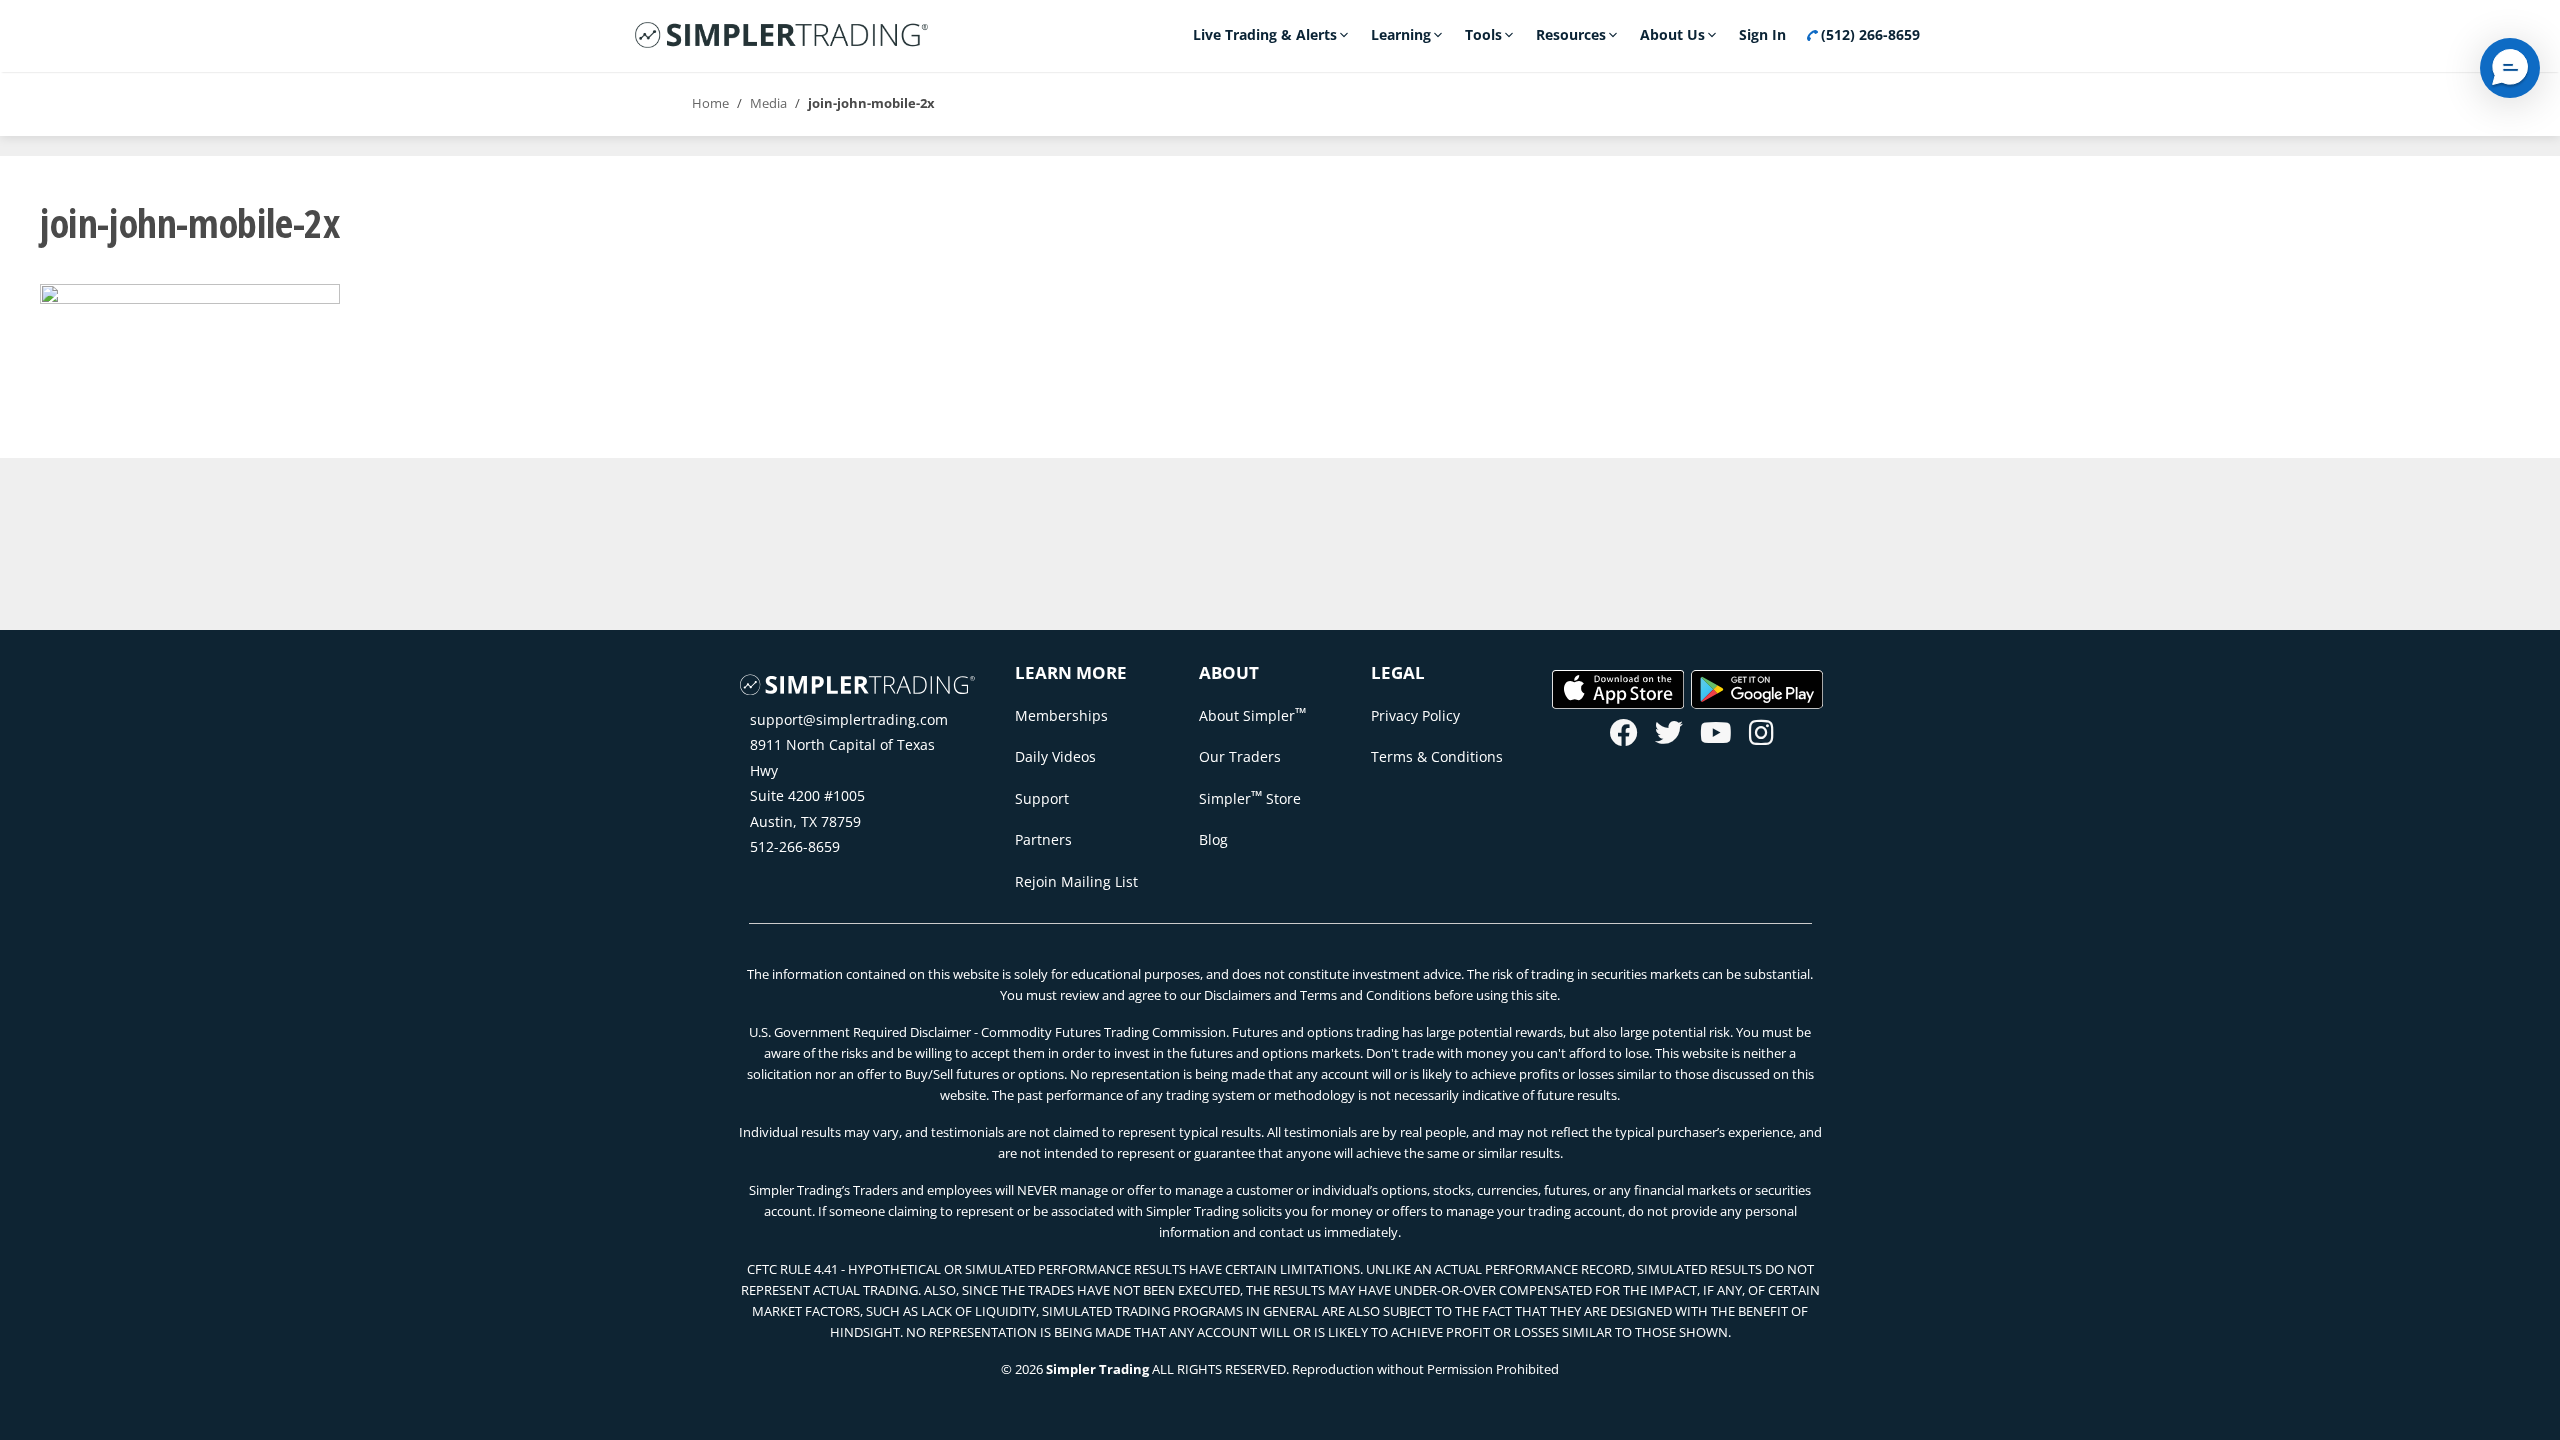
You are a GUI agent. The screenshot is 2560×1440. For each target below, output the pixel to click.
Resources (1571, 34)
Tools (1483, 34)
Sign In (1762, 34)
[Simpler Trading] (781, 36)
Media (768, 103)
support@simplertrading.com (849, 719)
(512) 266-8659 (1868, 34)
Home (710, 103)
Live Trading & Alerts (1265, 34)
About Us (1672, 34)
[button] (2510, 68)
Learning (1401, 34)
